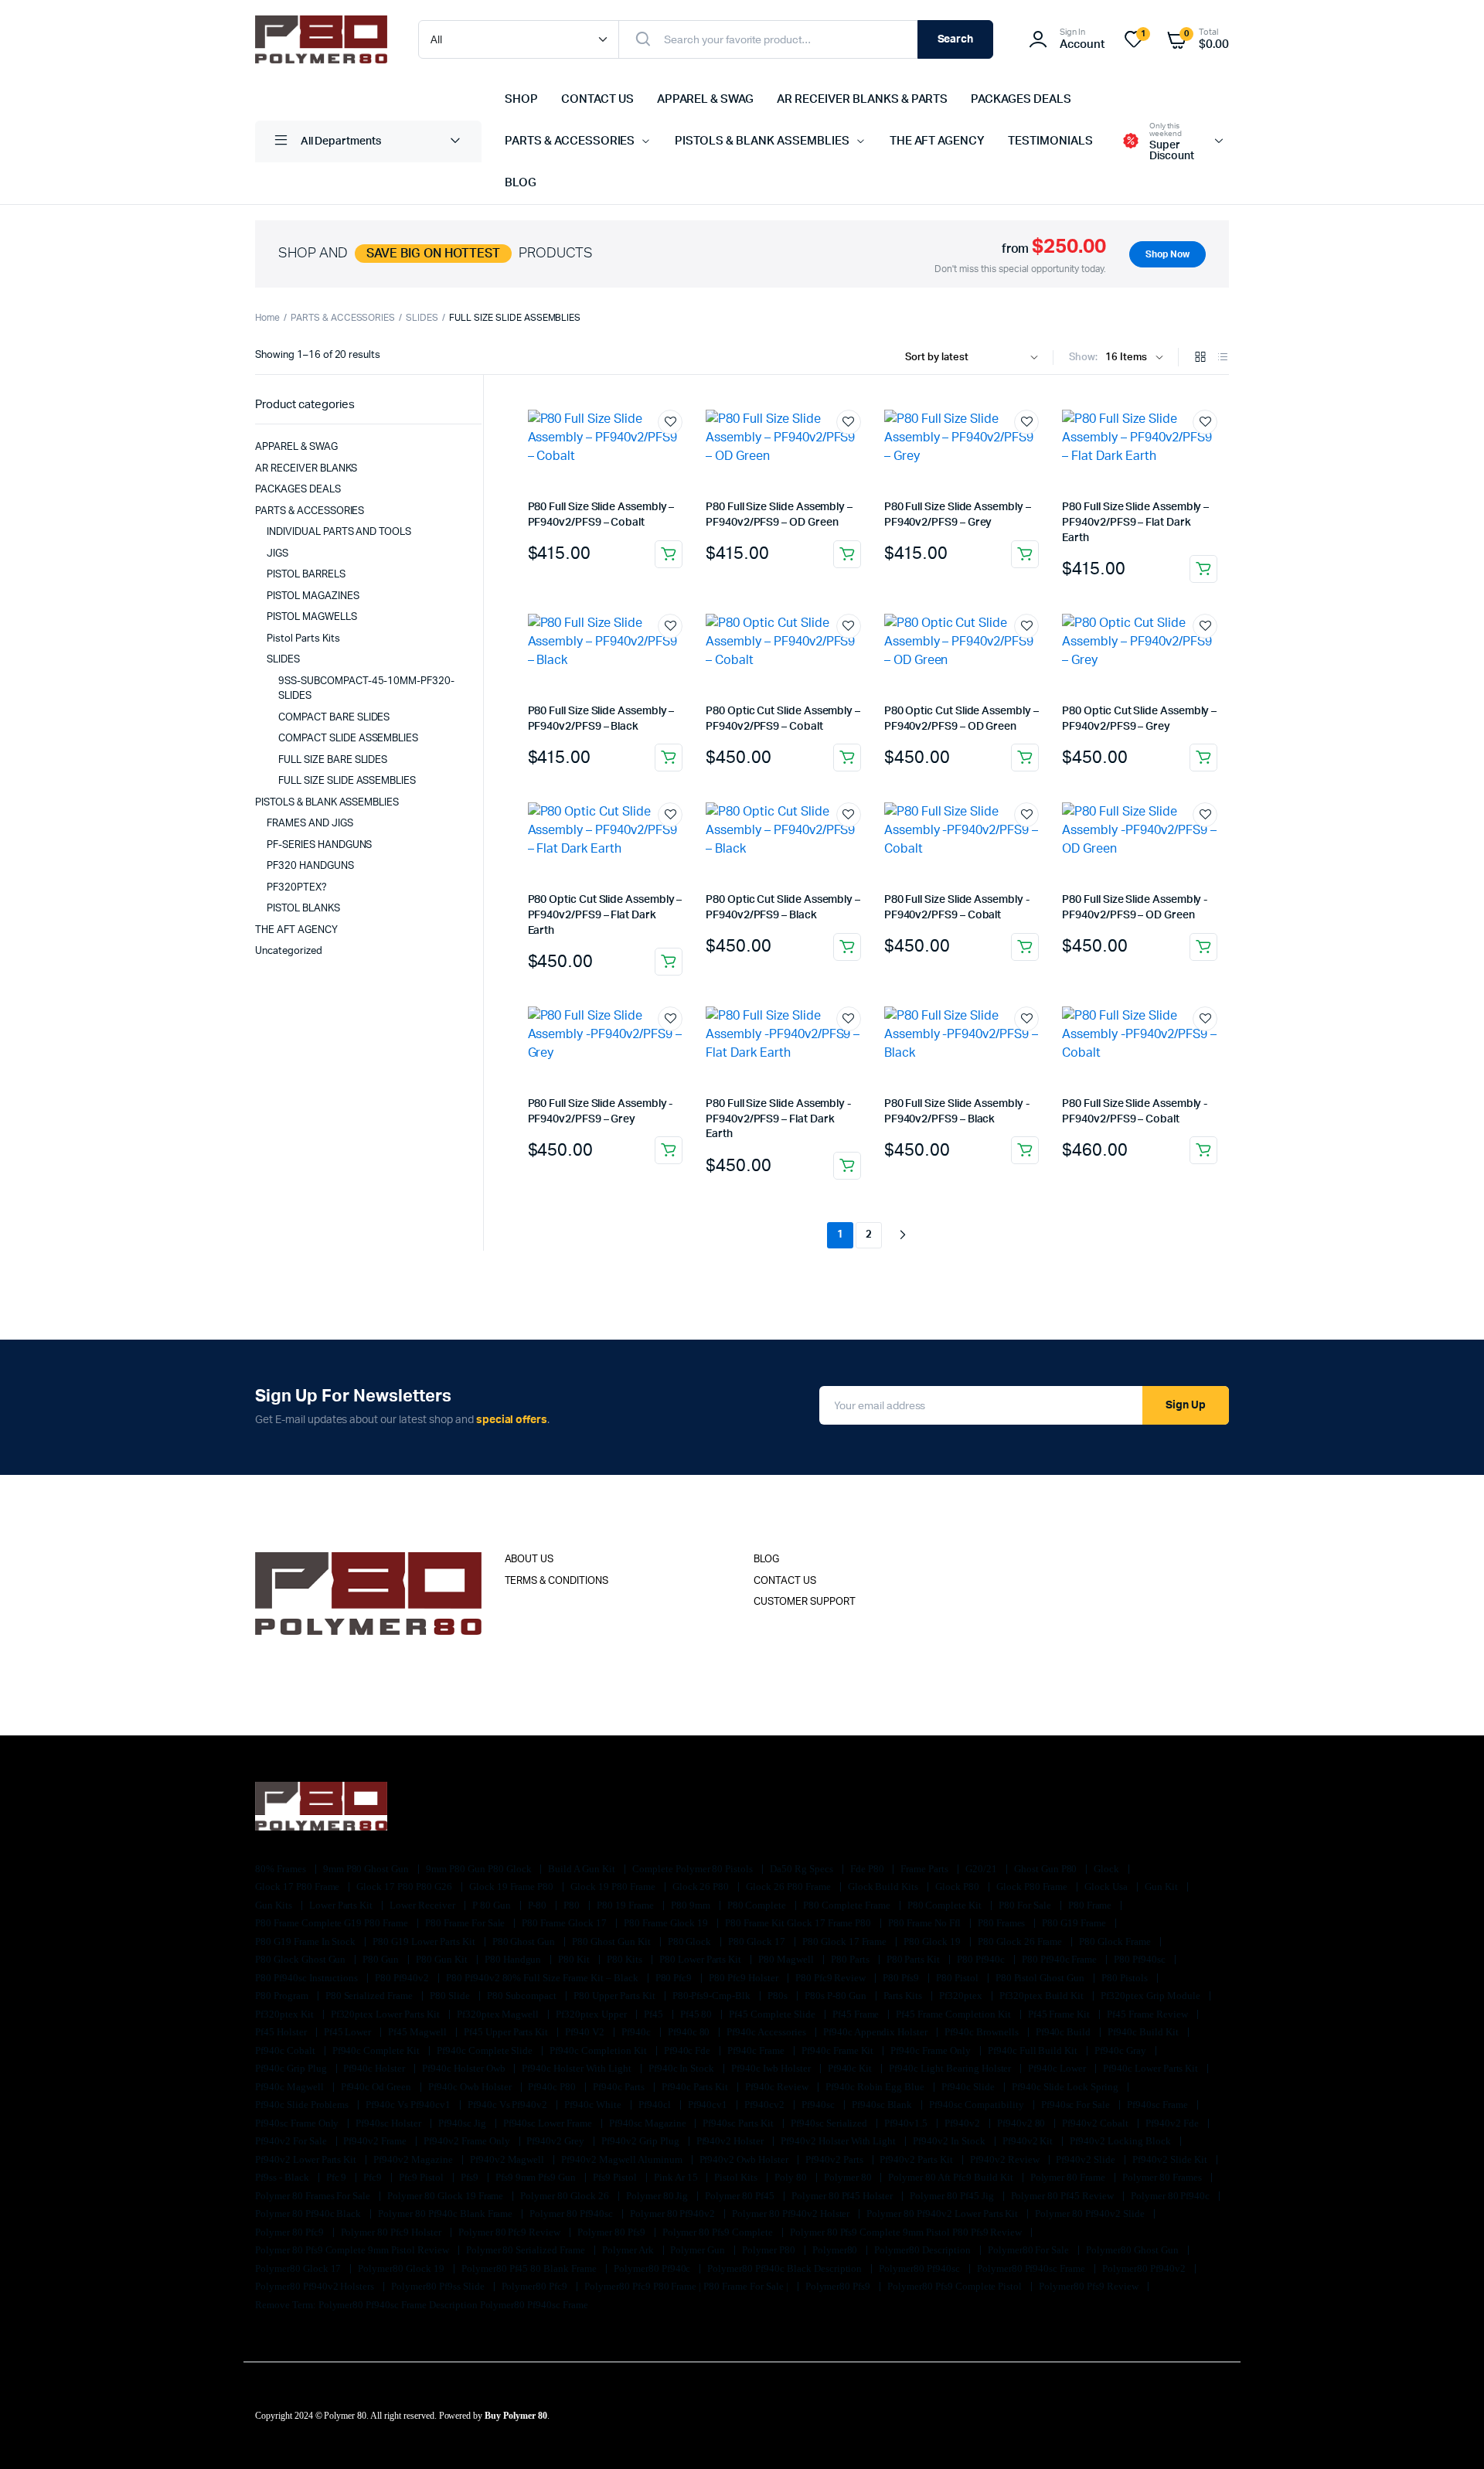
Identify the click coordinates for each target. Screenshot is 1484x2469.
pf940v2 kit (1029, 2141)
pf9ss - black (283, 2177)
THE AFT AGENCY (938, 141)
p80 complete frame (848, 1905)
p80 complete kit (946, 1905)
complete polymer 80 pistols (694, 1869)
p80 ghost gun (525, 1941)
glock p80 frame (1033, 1887)
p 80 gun (493, 1905)
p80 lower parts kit (701, 1959)
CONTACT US (597, 99)
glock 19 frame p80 (512, 1887)
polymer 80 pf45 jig (953, 2196)
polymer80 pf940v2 (1145, 2268)
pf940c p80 (553, 2087)
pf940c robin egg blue (876, 2087)
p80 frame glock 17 (565, 1923)
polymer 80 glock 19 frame (446, 2196)
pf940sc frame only (298, 2123)
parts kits (904, 1996)
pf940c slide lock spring (1066, 2087)
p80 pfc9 (675, 1978)
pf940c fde (689, 2050)
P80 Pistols (1126, 1978)
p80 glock (691, 1941)
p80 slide (451, 1996)
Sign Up (1186, 1405)
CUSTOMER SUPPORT (805, 1602)
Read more (847, 947)
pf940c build (1065, 2032)
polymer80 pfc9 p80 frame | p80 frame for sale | (688, 2286)
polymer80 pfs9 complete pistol (956, 2286)
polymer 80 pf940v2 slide (1091, 2214)
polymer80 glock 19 (402, 2268)
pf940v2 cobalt (1096, 2123)
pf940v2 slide (1087, 2159)
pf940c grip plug (292, 2068)
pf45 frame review (1148, 2014)
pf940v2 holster (732, 2141)
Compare (678, 451)
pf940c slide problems (303, 2105)
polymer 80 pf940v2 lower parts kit (943, 2214)
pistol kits (737, 2177)
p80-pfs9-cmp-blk (713, 1996)
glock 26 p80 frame (789, 1887)
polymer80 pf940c (654, 2268)
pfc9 (374, 2177)
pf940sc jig (463, 2123)
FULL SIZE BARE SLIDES (333, 760)
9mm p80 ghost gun (367, 1869)
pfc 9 (338, 2177)
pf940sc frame (1159, 2105)
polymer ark (629, 2250)
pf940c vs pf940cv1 (409, 2105)
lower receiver (424, 1905)
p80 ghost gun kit (612, 1941)
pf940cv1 (709, 2105)
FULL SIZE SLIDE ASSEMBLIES (347, 781)
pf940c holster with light (577, 2068)
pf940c (637, 2032)
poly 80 (792, 2177)
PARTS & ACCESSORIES (570, 141)
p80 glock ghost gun (301, 1959)
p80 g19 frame (1075, 1923)
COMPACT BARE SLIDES (334, 718)
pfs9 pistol (616, 2177)
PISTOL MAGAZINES (313, 596)
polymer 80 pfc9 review (511, 2232)
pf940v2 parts (836, 2159)
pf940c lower (1058, 2068)
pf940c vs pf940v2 (509, 2105)
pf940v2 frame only (468, 2141)
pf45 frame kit (1060, 2014)
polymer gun (699, 2250)
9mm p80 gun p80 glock (480, 1869)
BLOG (521, 183)
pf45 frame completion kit (954, 2014)
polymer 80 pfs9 (613, 2232)
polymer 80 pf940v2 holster (792, 2214)
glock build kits (885, 1887)
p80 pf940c (982, 1959)
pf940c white (594, 2105)
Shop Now (1167, 254)
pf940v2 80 (1023, 2123)
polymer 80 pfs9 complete (719, 2232)
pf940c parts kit (696, 2087)
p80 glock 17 (758, 1941)
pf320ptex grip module (1151, 1996)
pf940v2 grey (556, 2141)
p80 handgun (514, 1959)
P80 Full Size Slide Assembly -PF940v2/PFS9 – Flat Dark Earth (778, 1119)
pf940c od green (378, 2087)
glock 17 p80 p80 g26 (405, 1887)
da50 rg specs (803, 1869)
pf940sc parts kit (739, 2123)
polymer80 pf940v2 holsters (316, 2286)
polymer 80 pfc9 (291, 2232)
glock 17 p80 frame (298, 1887)
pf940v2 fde (1173, 2123)
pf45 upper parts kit (507, 2032)
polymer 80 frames (1163, 2177)
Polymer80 (836, 2250)
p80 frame (1091, 1905)
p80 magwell (787, 1959)
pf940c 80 (690, 2032)
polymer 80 (849, 2177)
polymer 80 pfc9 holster (392, 2232)
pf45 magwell (419, 2032)
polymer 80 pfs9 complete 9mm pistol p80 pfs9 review (907, 2232)
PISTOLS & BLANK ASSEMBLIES (762, 141)
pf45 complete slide (773, 2014)
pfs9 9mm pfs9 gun (537, 2177)
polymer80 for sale (1030, 2250)
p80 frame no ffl (926, 1923)
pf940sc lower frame (549, 2123)
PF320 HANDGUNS (310, 866)
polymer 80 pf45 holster (843, 2196)
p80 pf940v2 (403, 1978)
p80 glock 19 (933, 1941)
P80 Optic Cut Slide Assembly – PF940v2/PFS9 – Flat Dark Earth (605, 915)
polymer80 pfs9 (839, 2286)
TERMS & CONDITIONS (556, 1581)
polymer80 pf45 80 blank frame (530, 2268)
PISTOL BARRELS (306, 575)
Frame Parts (926, 1869)
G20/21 (982, 1869)
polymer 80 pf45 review (1064, 2196)
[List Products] (1223, 358)
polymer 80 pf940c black (309, 2214)
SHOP (521, 99)
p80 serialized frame (370, 1996)
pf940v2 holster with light (839, 2141)
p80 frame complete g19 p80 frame (333, 1923)
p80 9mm (692, 1905)
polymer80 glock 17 (299, 2268)
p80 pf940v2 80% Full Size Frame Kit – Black (543, 1978)
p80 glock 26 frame (1021, 1941)
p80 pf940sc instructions (308, 1978)
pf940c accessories (767, 2032)
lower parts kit (342, 1905)
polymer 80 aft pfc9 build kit (951, 2177)
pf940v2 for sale (292, 2141)
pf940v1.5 (907, 2123)
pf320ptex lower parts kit (386, 2014)
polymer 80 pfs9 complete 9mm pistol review (353, 2250)
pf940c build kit (1144, 2032)
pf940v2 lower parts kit (307, 2159)
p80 (573, 1905)
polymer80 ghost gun (1133, 2250)
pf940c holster (375, 2068)
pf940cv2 (766, 2105)
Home (267, 318)
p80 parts (851, 1959)
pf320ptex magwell (499, 2014)
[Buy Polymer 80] (321, 39)
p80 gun (382, 1959)
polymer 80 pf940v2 (674, 2214)
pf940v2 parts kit (917, 2159)
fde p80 (868, 1869)
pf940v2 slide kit (1171, 2159)
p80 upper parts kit (615, 1996)
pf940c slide (969, 2087)
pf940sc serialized (830, 2123)
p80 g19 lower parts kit (425, 1941)
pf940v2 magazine (414, 2159)
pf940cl (656, 2105)
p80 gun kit (443, 1959)
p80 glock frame (1116, 1941)
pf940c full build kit (1034, 2050)
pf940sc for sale (1077, 2105)
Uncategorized (289, 951)
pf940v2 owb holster (745, 2159)
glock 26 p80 (702, 1887)
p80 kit (575, 1959)
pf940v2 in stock (950, 2141)
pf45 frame (857, 2014)
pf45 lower (349, 2032)
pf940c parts (620, 2087)
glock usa (1107, 1887)
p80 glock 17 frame (846, 1941)
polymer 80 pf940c (1171, 2196)
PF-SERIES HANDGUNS (319, 845)
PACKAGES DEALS (1021, 99)
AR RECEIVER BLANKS (306, 469)
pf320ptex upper (592, 2014)
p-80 (539, 1905)
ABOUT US (529, 1560)
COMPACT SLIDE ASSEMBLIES (348, 739)
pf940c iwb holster (772, 2068)
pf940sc (819, 2105)
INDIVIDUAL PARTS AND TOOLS (339, 532)
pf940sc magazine (649, 2123)
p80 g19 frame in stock (306, 1941)
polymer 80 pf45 (741, 2196)
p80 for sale (1026, 1905)
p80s (779, 1996)
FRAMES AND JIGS (310, 824)
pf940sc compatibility (977, 2105)
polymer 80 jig (659, 2196)
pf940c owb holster (471, 2087)
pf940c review (778, 2087)
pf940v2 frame (376, 2141)
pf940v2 (963, 2123)
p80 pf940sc (1141, 1959)
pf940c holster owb (465, 2068)
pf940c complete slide (486, 2050)
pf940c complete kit (377, 2050)
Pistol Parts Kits (303, 639)
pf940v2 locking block (1121, 2141)
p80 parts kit (915, 1959)
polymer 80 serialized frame (527, 2250)
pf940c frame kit (839, 2050)
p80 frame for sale (466, 1923)
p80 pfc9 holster (745, 1978)
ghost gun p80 (1047, 1869)
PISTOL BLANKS (303, 909)
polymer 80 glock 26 (565, 2196)
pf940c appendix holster (876, 2032)
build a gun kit (583, 1869)
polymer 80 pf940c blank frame (446, 2214)
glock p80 (958, 1887)
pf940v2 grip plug (641, 2141)
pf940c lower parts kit (1152, 2068)
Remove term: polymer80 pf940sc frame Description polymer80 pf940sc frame (422, 2305)
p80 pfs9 (902, 1978)
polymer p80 (770, 2250)
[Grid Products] (1200, 358)
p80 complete (758, 1905)
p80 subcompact (523, 1996)
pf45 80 (698, 2014)
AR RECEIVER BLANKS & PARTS (862, 99)
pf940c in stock (683, 2068)
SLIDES (422, 318)
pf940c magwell (291, 2087)
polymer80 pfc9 (536, 2286)
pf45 (655, 2014)
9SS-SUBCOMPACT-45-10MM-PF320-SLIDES (366, 689)
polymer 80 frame (1069, 2177)
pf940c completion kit (599, 2050)
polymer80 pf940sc (920, 2268)
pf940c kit (851, 2068)
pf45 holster (282, 2032)
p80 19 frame (626, 1905)
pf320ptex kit (286, 2014)
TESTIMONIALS (1050, 141)
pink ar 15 (677, 2177)
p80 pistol (958, 1978)
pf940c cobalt (286, 2050)
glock (1108, 1869)
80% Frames (282, 1869)
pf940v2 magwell (509, 2159)
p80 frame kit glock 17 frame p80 (799, 1923)
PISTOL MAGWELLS (312, 617)
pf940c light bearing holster (951, 2068)
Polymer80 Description (923, 2250)
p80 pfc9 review (832, 1978)
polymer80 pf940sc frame (1032, 2268)
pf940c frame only (931, 2050)
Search (956, 39)
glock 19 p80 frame (614, 1887)
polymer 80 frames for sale (314, 2196)
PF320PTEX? (297, 888)
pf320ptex (962, 1996)
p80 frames (1003, 1923)
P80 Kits (626, 1959)
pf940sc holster (390, 2123)
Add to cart (669, 554)
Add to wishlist (670, 422)
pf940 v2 (586, 2032)
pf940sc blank (883, 2105)
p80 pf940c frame (1061, 1959)
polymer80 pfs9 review (1089, 2286)
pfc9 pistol (422, 2177)
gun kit (1162, 1887)
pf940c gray (1122, 2050)
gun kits (275, 1905)
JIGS (277, 554)
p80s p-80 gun (837, 1996)
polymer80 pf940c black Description (786, 2268)
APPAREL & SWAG (706, 99)
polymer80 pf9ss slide (439, 2286)
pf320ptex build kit (1043, 1996)
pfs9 (471, 2177)
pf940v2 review (1006, 2159)
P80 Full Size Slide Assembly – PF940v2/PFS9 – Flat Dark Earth (1135, 522)
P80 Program (283, 1996)
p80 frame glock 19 (667, 1923)
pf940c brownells (983, 2032)
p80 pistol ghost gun (1041, 1978)
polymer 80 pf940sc (572, 2214)
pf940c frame (757, 2050)
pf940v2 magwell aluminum (623, 2159)
